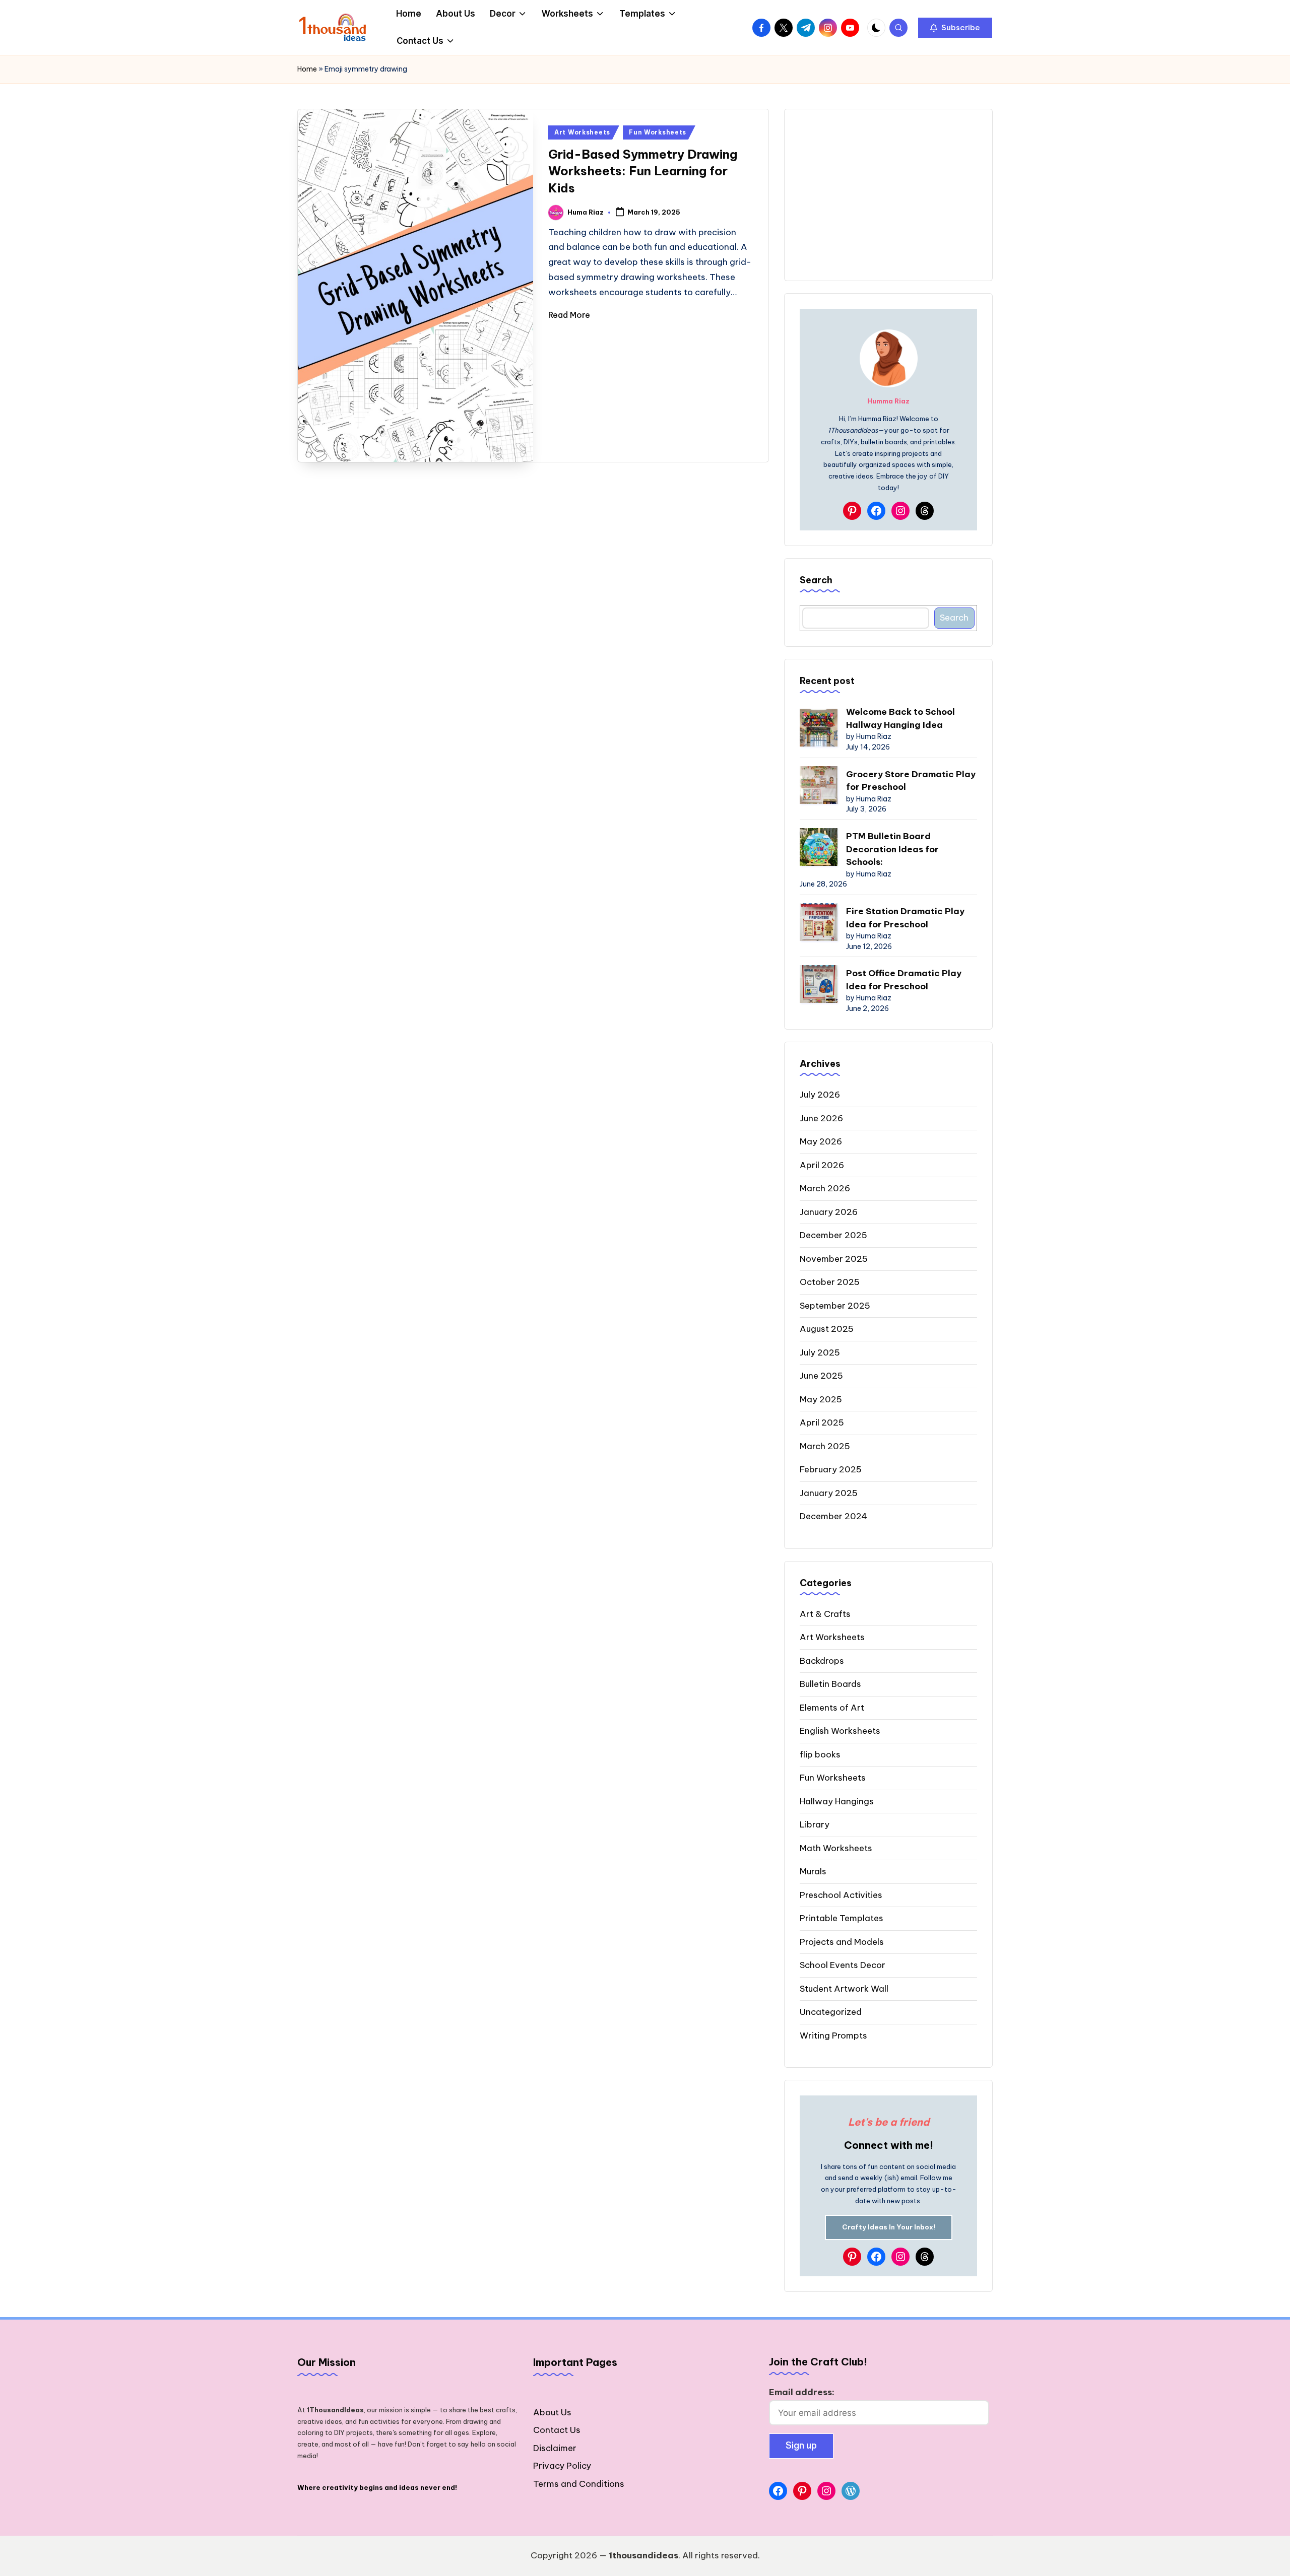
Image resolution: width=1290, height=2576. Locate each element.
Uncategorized (831, 2012)
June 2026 (821, 1118)
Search (816, 580)
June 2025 (821, 1376)
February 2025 (831, 1469)
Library (815, 1824)
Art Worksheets (582, 132)
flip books (820, 1754)
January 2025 (829, 1493)
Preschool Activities (841, 1895)
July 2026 (820, 1095)
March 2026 (825, 1188)
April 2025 (822, 1422)
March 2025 (825, 1446)
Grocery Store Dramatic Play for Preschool (911, 781)
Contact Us (557, 2430)
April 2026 (822, 1165)
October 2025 (830, 1282)
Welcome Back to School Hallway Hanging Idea (900, 718)
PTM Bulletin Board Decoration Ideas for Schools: (892, 849)
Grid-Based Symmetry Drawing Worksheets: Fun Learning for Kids (643, 171)
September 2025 (835, 1306)
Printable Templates (842, 1918)
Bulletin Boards (830, 1684)
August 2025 (827, 1329)
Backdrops (822, 1661)
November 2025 (834, 1259)
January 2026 (829, 1212)
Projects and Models (842, 1942)
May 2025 (821, 1399)
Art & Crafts (825, 1614)
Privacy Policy (562, 2466)
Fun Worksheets (658, 132)
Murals (813, 1871)
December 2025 (833, 1235)
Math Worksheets (836, 1848)
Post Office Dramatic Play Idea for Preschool (904, 980)
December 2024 (833, 1516)
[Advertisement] (888, 195)
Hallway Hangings (837, 1801)
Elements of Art (832, 1708)
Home (307, 69)
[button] (955, 28)
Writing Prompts (833, 2036)
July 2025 (820, 1352)
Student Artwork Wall (844, 1989)
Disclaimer (555, 2448)
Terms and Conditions (579, 2484)
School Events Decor (843, 1965)
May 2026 (821, 1141)
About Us (552, 2412)
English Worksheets (840, 1731)
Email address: (802, 2392)
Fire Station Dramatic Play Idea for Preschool (905, 918)
